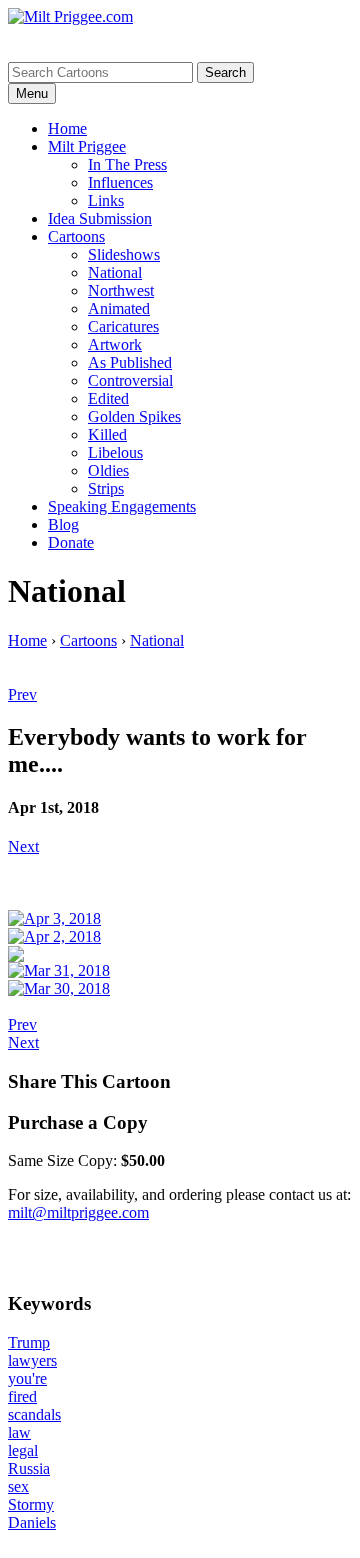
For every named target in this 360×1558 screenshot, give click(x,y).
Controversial (130, 380)
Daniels (32, 1522)
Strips (106, 488)
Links (106, 200)
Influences (120, 182)
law (19, 1432)
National (115, 272)
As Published (130, 362)
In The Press (127, 164)
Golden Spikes (134, 416)
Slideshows (124, 254)
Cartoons (76, 236)
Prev (22, 694)
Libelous (115, 452)
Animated (119, 308)
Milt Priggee (87, 146)
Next (23, 846)
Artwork (115, 344)
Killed (107, 434)
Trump (29, 1342)
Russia (29, 1468)
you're (27, 1378)
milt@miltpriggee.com (78, 1212)
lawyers (32, 1360)
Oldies (108, 470)
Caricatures (123, 326)
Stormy (31, 1504)
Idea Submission (100, 218)
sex (18, 1486)
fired (22, 1396)
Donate (71, 542)
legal (23, 1450)
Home (67, 128)
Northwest (121, 290)
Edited (108, 398)
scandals (34, 1414)
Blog (63, 524)
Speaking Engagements (122, 506)
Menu (32, 93)
